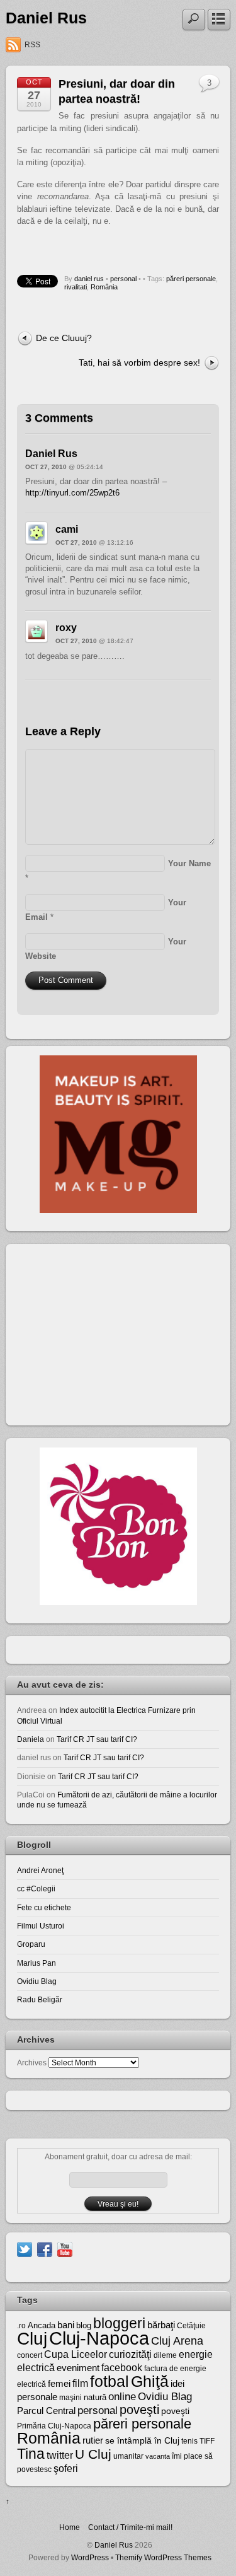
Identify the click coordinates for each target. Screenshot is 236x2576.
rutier (93, 2440)
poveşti (139, 2410)
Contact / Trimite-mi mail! (130, 2527)
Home (70, 2527)
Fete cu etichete (44, 1907)
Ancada (42, 2325)
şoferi (66, 2469)
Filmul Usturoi (41, 1926)
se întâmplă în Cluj (142, 2440)
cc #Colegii (36, 1888)
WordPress (90, 2557)
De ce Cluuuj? (64, 338)
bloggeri (119, 2323)
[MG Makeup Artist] (118, 1210)
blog (84, 2325)
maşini (70, 2398)
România (104, 287)
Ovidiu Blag (37, 1981)
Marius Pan (37, 1963)
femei (59, 2384)
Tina (31, 2454)
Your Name (189, 863)
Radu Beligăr (40, 1999)
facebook (122, 2368)
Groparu (31, 1944)
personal (123, 279)
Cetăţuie (191, 2326)
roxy (66, 628)
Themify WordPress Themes (163, 2557)
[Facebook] (45, 2249)
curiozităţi (130, 2354)
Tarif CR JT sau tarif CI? (97, 1739)
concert (30, 2355)
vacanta (158, 2456)
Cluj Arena (177, 2341)
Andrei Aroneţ (40, 1870)
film (80, 2383)
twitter (60, 2455)
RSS (32, 45)
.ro (21, 2326)
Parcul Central (46, 2411)
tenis (189, 2441)
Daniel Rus (46, 18)
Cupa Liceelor (76, 2354)
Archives (32, 2063)
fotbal (110, 2381)
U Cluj (93, 2454)
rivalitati (76, 287)
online (122, 2397)
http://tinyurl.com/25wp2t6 (72, 493)
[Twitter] (25, 2249)
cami (67, 529)
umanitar (128, 2456)
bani (66, 2325)
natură (95, 2397)
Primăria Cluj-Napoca (54, 2426)
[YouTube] (65, 2249)
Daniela (31, 1739)
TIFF (207, 2441)
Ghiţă (150, 2381)
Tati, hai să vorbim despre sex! (139, 363)
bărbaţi (161, 2325)
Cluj (32, 2339)
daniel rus (89, 279)
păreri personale (191, 279)
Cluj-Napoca (99, 2338)
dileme (165, 2355)
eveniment (78, 2368)
